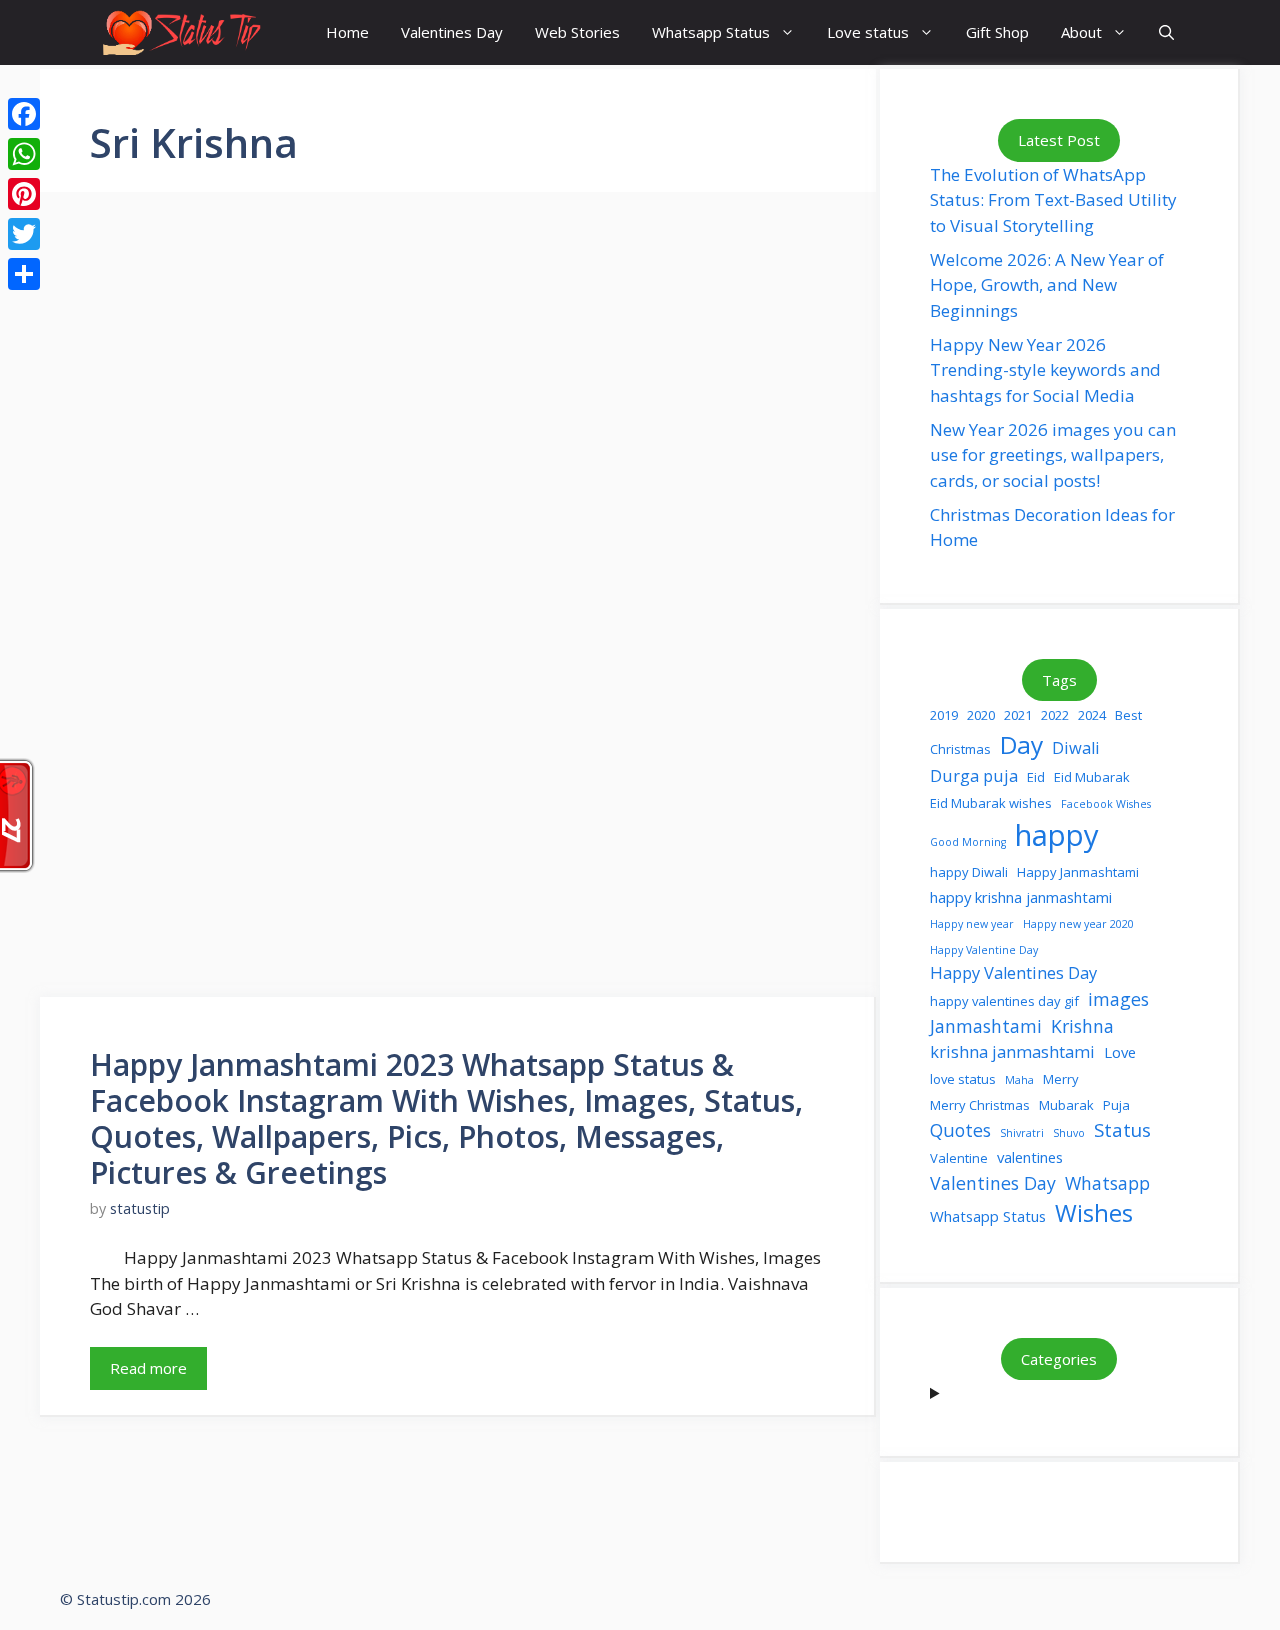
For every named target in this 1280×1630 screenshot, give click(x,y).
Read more (148, 1368)
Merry (1061, 1079)
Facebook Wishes (1106, 804)
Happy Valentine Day (984, 950)
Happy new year (972, 924)
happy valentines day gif (1004, 1001)
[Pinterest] (24, 194)
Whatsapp (1107, 1183)
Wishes (1094, 1213)
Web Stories (577, 32)
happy (1057, 835)
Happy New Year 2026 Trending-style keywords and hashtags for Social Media (1045, 370)
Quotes (960, 1130)
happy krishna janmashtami (1021, 897)
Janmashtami (986, 1026)
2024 (1092, 715)
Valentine (959, 1158)
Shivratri (1022, 1133)
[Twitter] (24, 234)
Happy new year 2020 (1078, 924)
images (1118, 999)
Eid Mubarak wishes (991, 803)
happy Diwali (969, 872)
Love (1120, 1052)
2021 (1018, 715)
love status (963, 1079)
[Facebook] (24, 114)
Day (1021, 744)
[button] (1166, 32)
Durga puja (974, 775)
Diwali (1076, 747)
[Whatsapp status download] (180, 32)
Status (1122, 1129)
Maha (1019, 1080)
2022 (1055, 715)
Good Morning (968, 842)
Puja (1116, 1105)
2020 (981, 715)
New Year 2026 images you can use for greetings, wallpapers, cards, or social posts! (1053, 455)
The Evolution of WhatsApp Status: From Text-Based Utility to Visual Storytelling (1053, 200)
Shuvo (1069, 1133)
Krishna (1082, 1026)
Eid (1036, 777)
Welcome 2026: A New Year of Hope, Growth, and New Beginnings (1047, 285)
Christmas (960, 749)
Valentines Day (452, 32)
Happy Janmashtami (1078, 872)
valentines (1030, 1157)
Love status (868, 32)
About (1081, 32)
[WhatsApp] (24, 154)
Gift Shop (997, 32)
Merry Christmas (980, 1105)
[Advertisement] (458, 450)
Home (347, 32)
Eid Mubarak (1092, 777)
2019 (944, 715)
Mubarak (1066, 1105)
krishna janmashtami (1012, 1051)
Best (1128, 715)
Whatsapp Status (711, 32)
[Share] (24, 274)
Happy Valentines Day (1013, 972)
